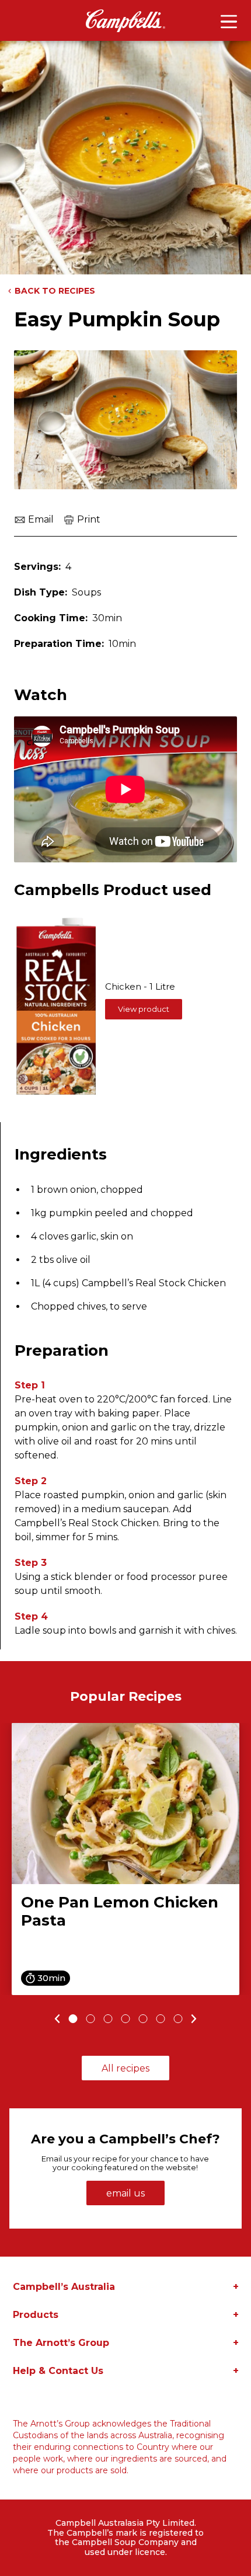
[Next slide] (196, 2019)
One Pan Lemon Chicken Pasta (120, 1911)
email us (125, 2193)
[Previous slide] (56, 2019)
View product (144, 1009)
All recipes (125, 2068)
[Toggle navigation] (229, 22)
